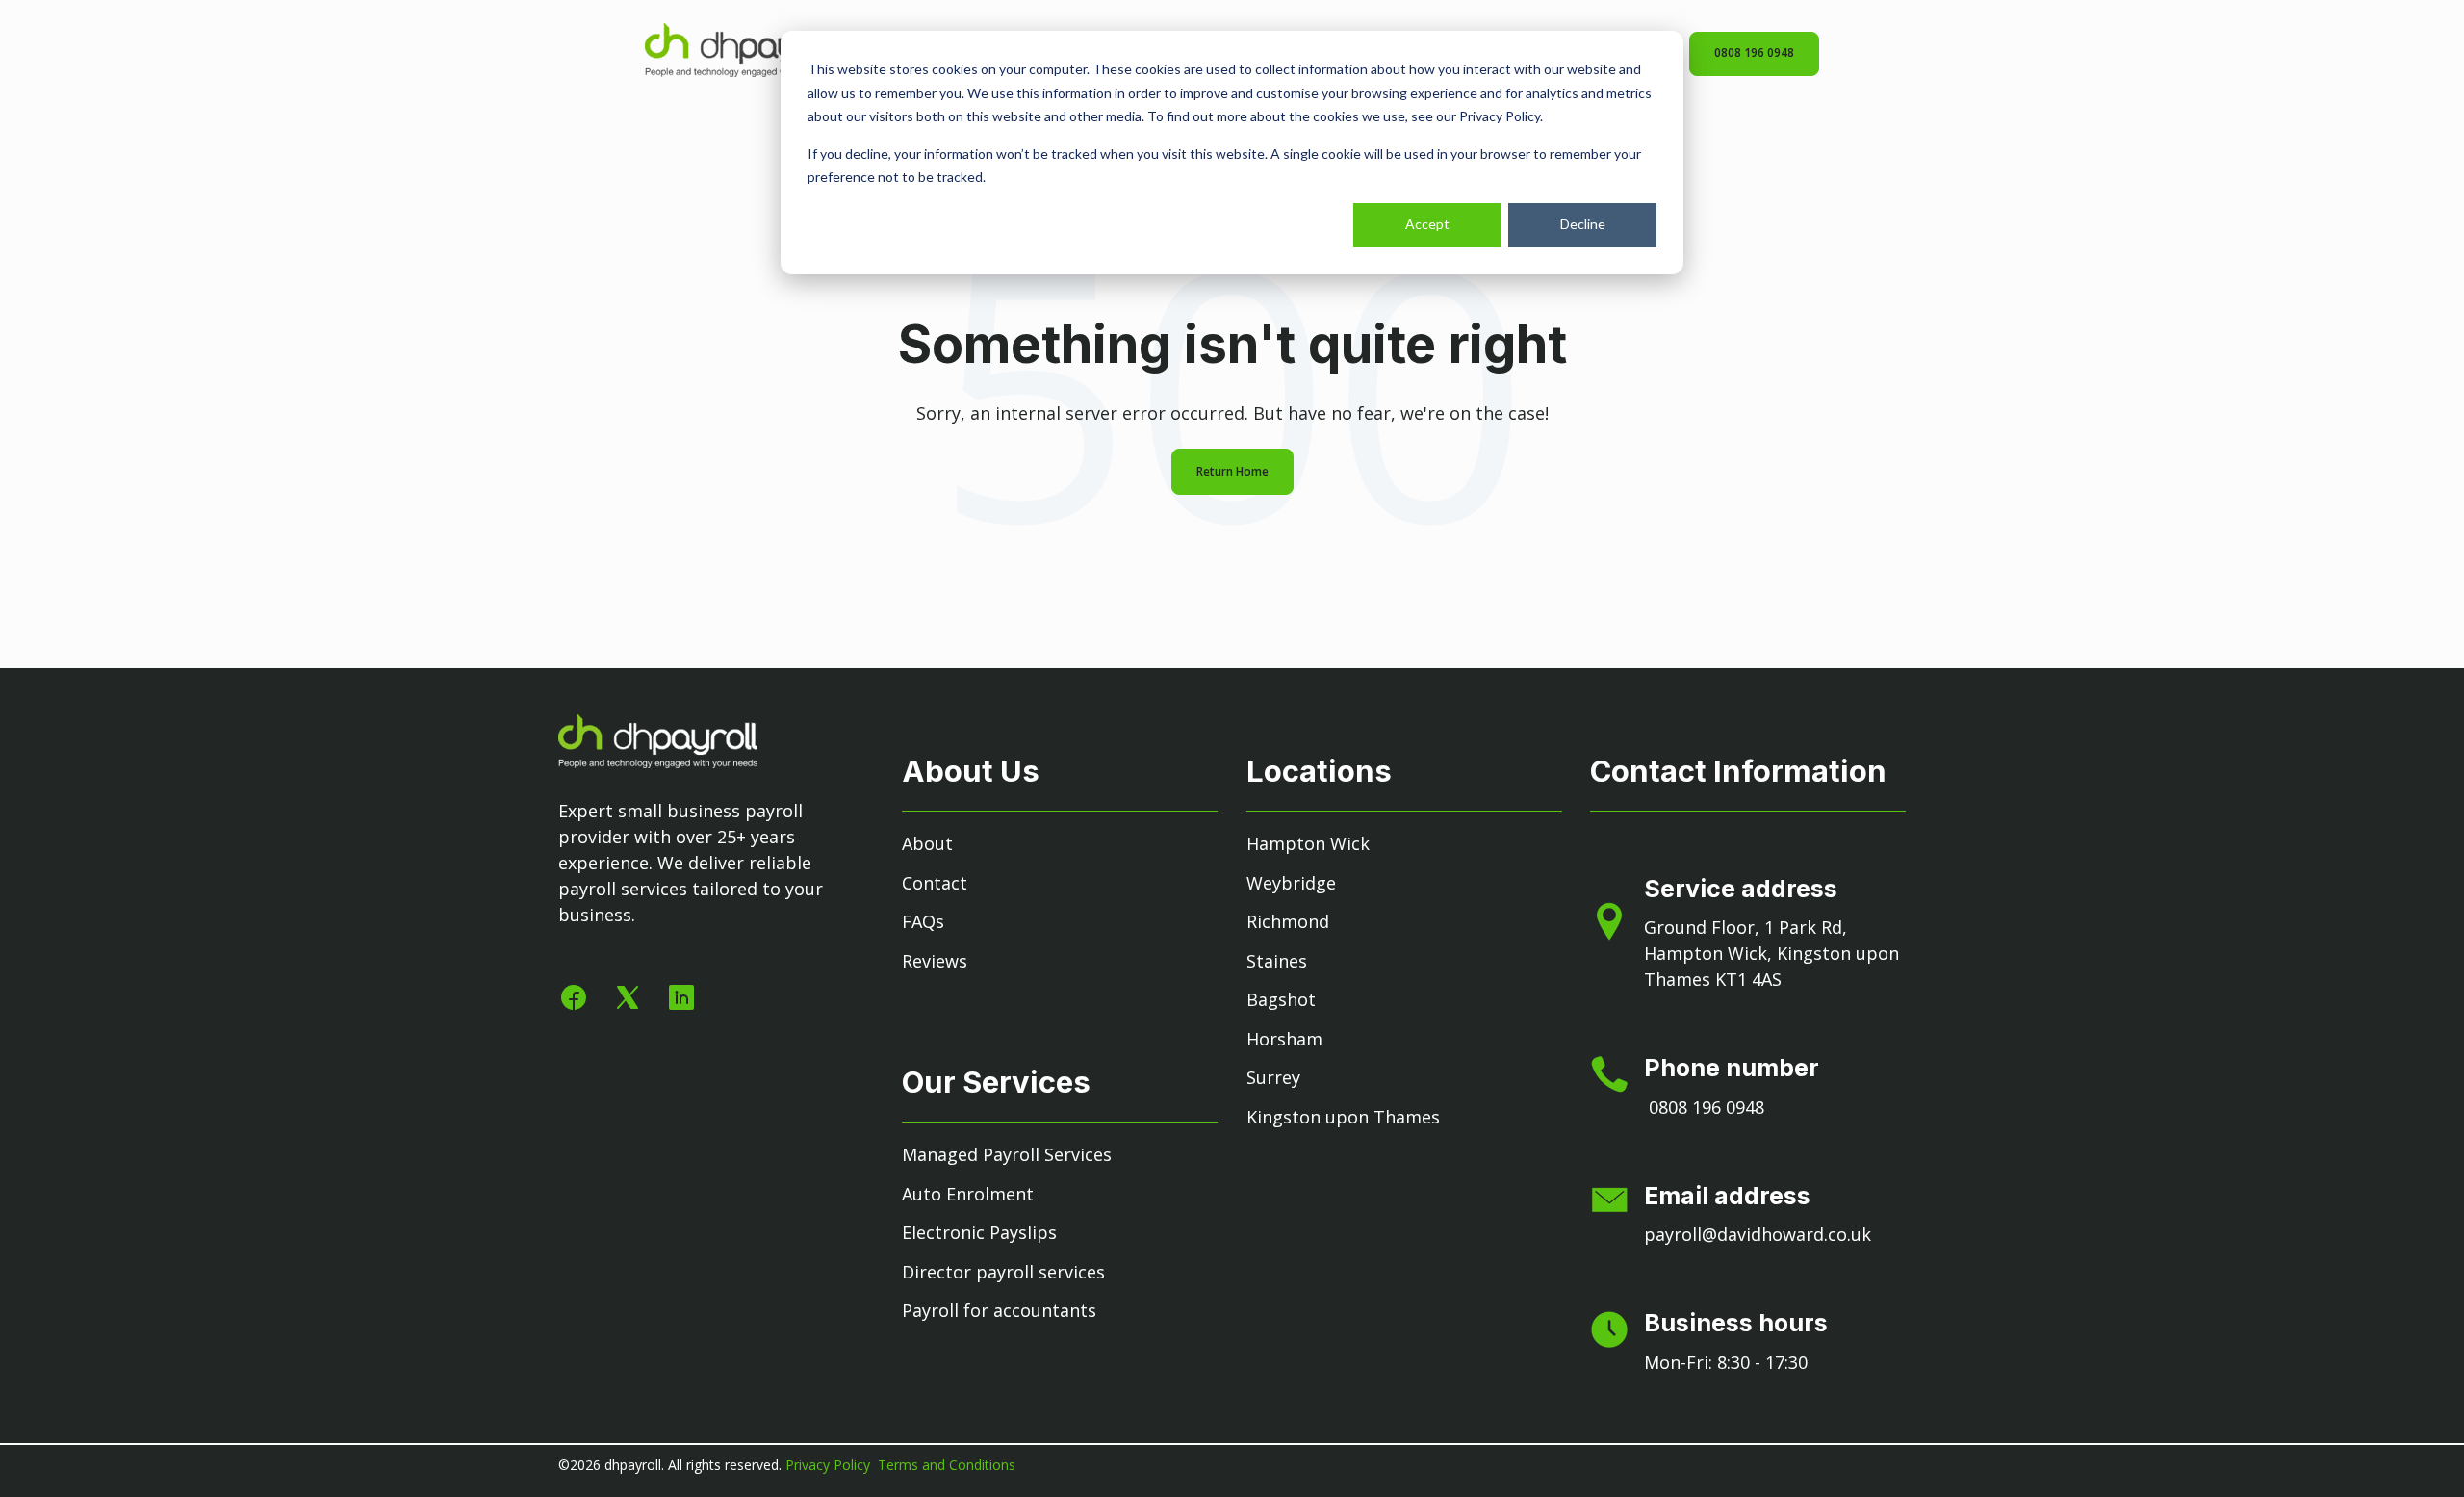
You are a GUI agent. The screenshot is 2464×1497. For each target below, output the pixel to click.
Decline (1583, 224)
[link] (744, 70)
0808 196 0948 (1707, 1107)
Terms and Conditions (947, 1465)
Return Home (1232, 471)
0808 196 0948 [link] (1754, 52)
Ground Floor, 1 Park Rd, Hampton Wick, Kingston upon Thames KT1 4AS (1771, 953)
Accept (1427, 224)
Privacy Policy (830, 1465)
